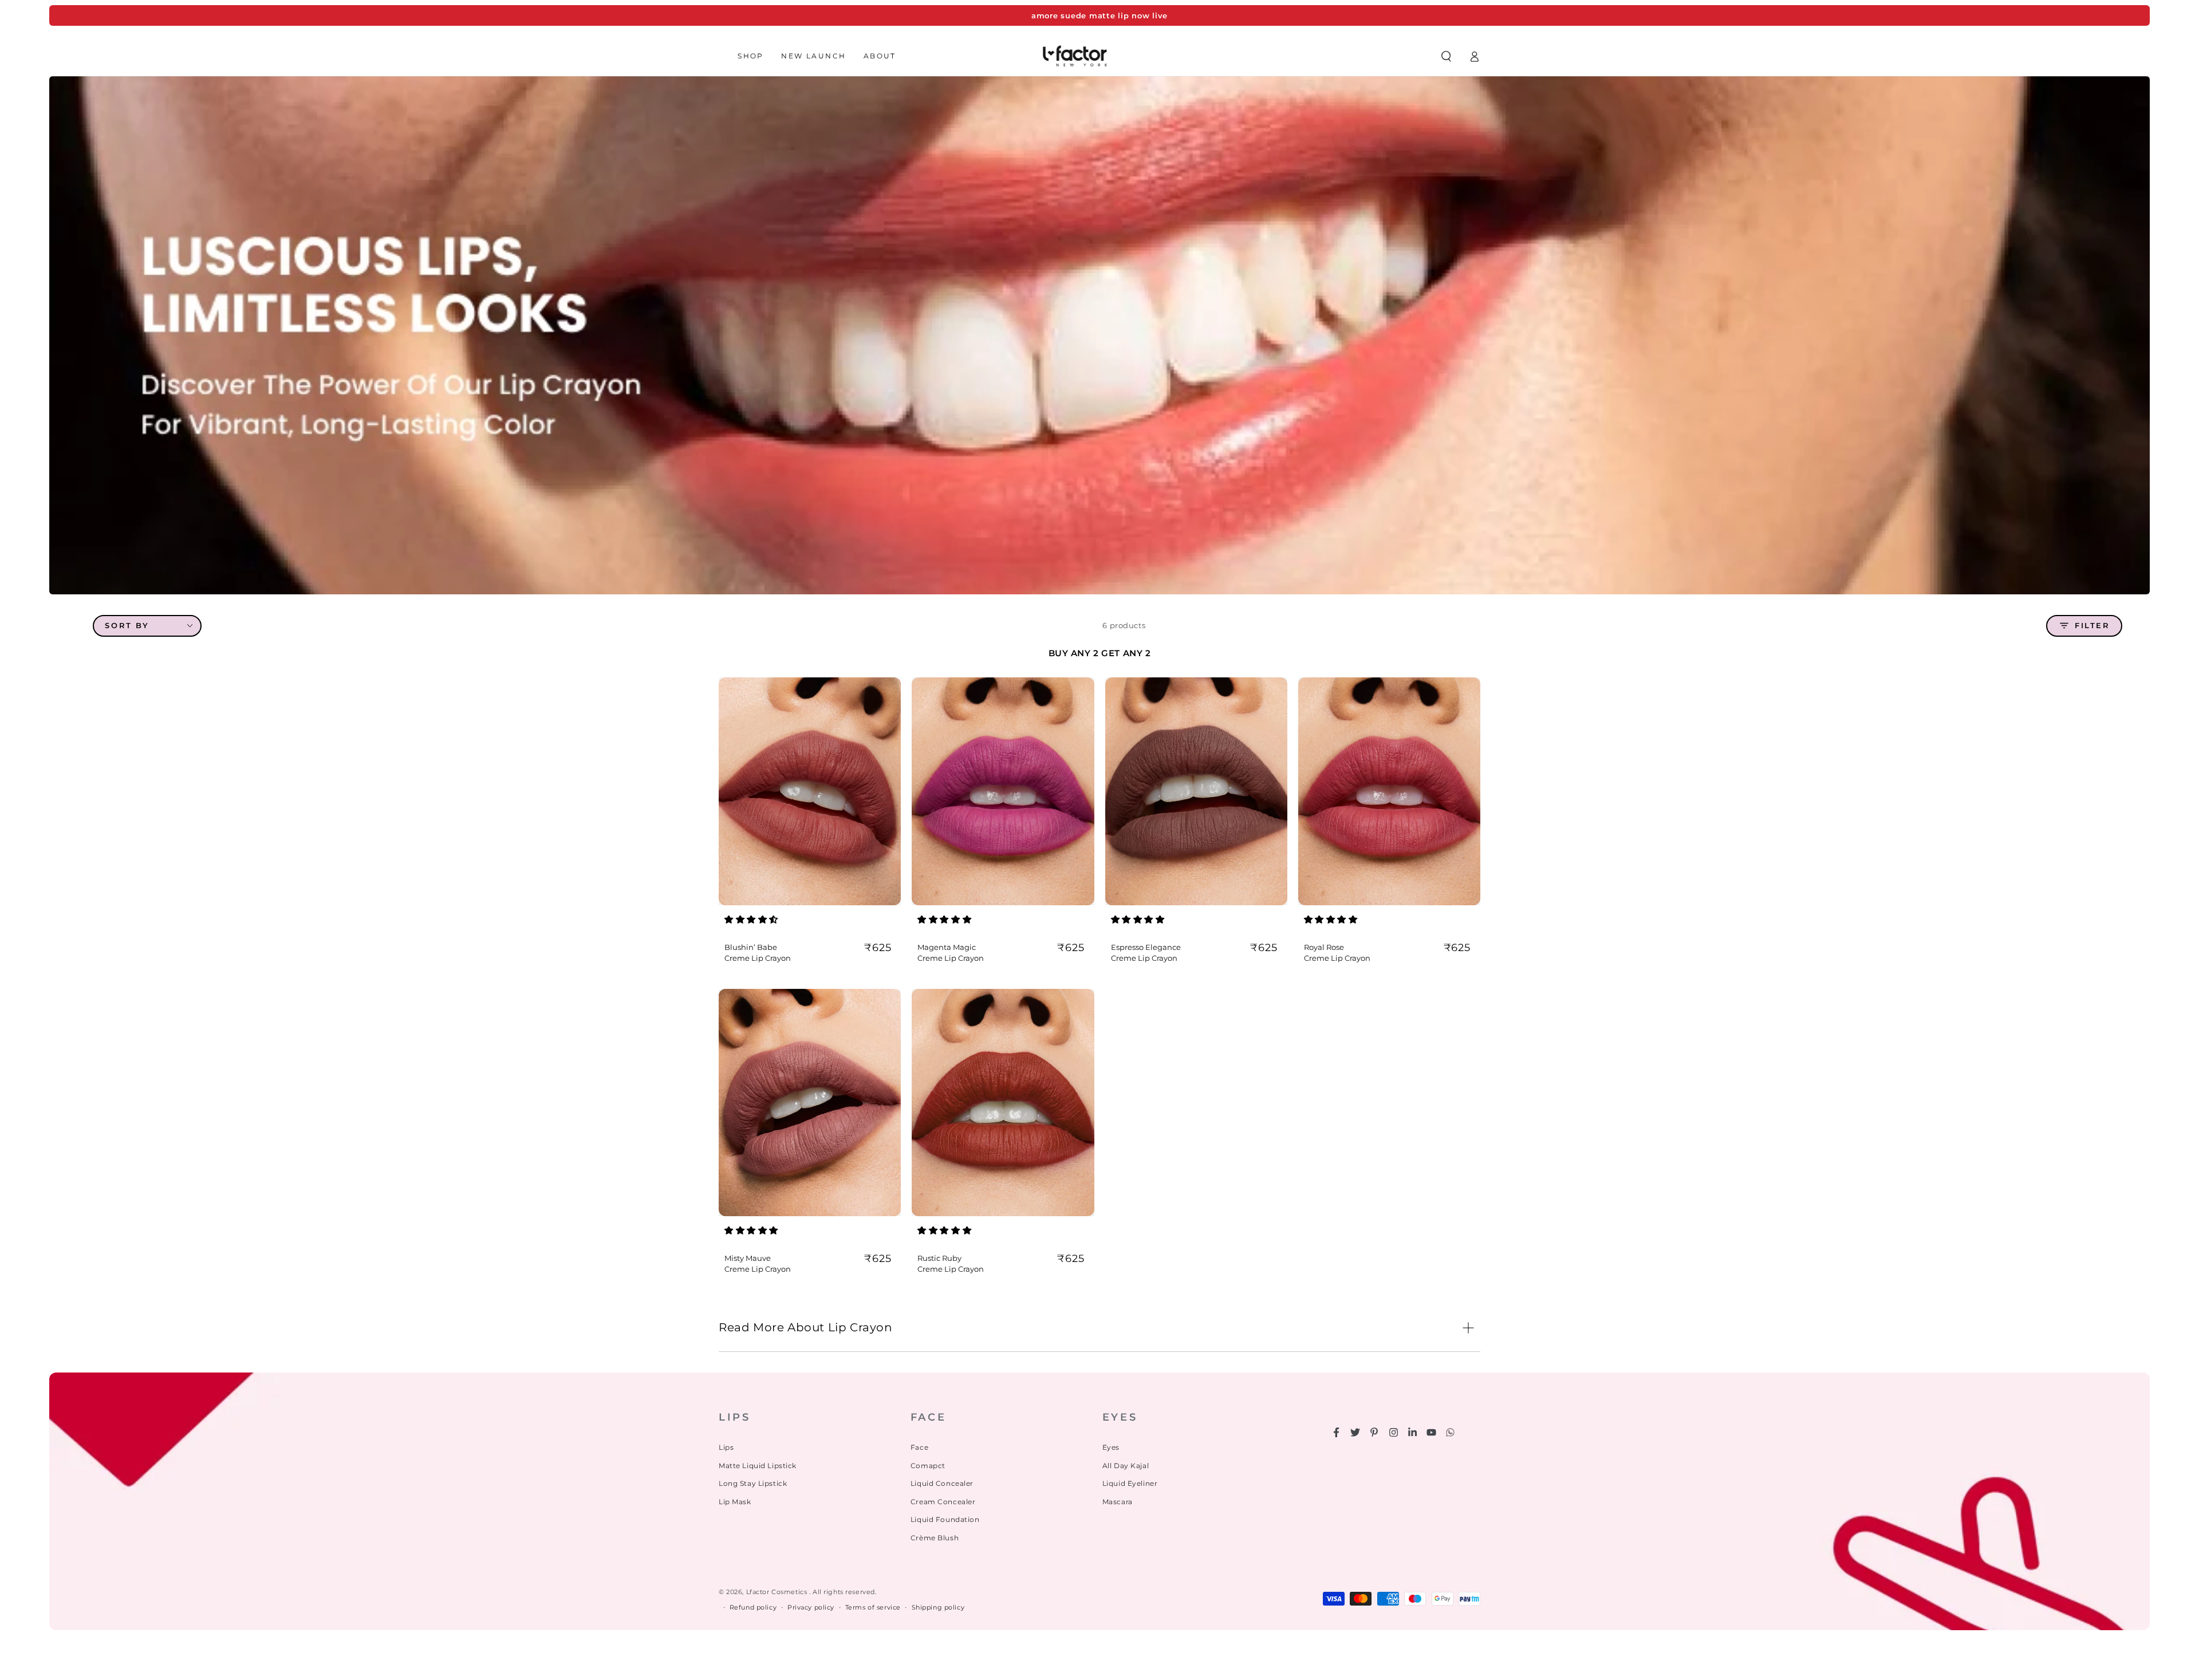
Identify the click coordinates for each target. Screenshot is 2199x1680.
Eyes (1111, 1447)
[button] (752, 919)
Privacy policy (811, 1607)
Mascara (1118, 1502)
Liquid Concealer (942, 1483)
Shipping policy (938, 1607)
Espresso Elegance (1146, 947)
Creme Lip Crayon (758, 958)
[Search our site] (1446, 56)
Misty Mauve (748, 1258)
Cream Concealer (943, 1502)
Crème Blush (935, 1538)
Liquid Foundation (945, 1519)
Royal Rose (1324, 947)
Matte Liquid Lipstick (758, 1466)
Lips (726, 1447)
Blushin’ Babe (751, 947)
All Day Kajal (1126, 1466)
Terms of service (873, 1607)
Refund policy (753, 1607)
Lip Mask (735, 1502)
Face (919, 1447)
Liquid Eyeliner (1130, 1483)
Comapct (928, 1466)
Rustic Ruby (939, 1258)
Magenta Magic (947, 947)
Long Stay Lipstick (753, 1483)
